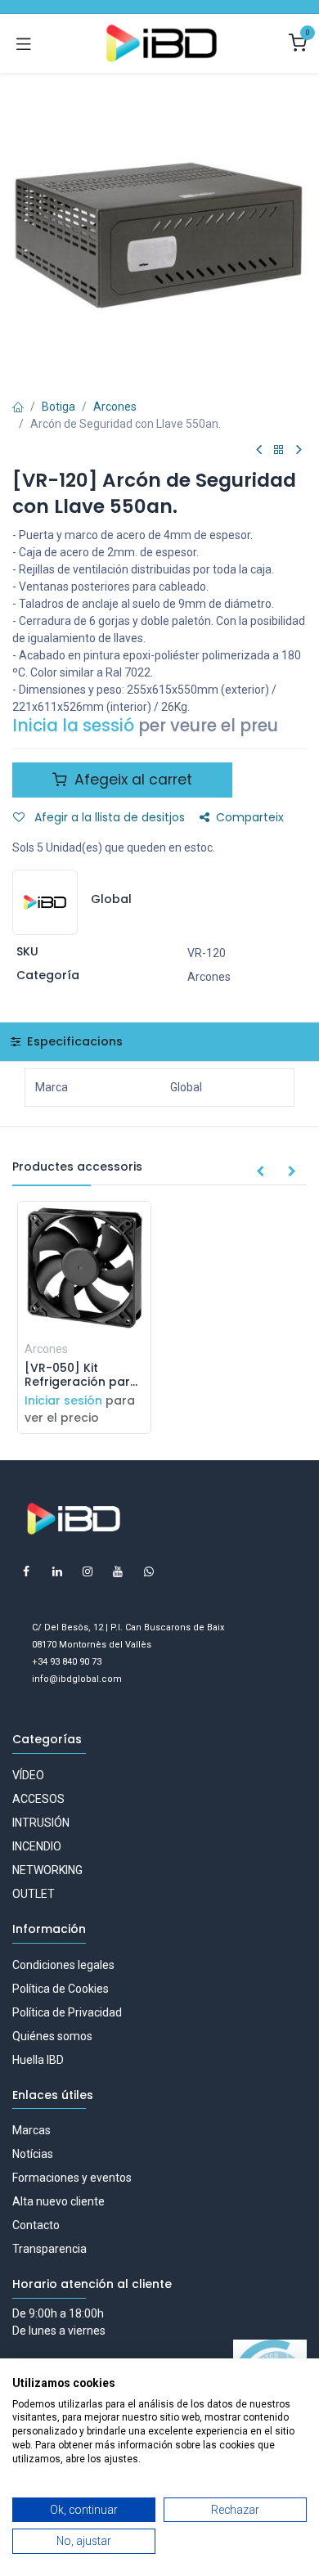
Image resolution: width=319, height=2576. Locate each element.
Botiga (58, 407)
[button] (260, 1172)
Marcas (31, 2130)
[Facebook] (26, 1571)
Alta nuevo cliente (58, 2201)
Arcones (115, 407)
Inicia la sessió (73, 726)
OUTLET (34, 1894)
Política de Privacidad (67, 2012)
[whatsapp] (149, 1571)
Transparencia (49, 2249)
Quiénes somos (52, 2036)
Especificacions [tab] (73, 1041)
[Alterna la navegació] (24, 43)
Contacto (36, 2225)
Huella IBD (38, 2060)
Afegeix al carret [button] (131, 780)
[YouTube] (118, 1571)
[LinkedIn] (57, 1571)
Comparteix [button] (250, 817)
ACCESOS (38, 1799)
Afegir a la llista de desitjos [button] (108, 817)
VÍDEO (28, 1775)
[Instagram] (88, 1571)
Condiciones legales (63, 1965)
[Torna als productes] (279, 450)
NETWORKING (47, 1870)
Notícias (33, 2154)
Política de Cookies (61, 1989)
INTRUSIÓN (41, 1823)
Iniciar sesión (63, 1400)
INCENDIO (37, 1846)
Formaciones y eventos (72, 2178)
